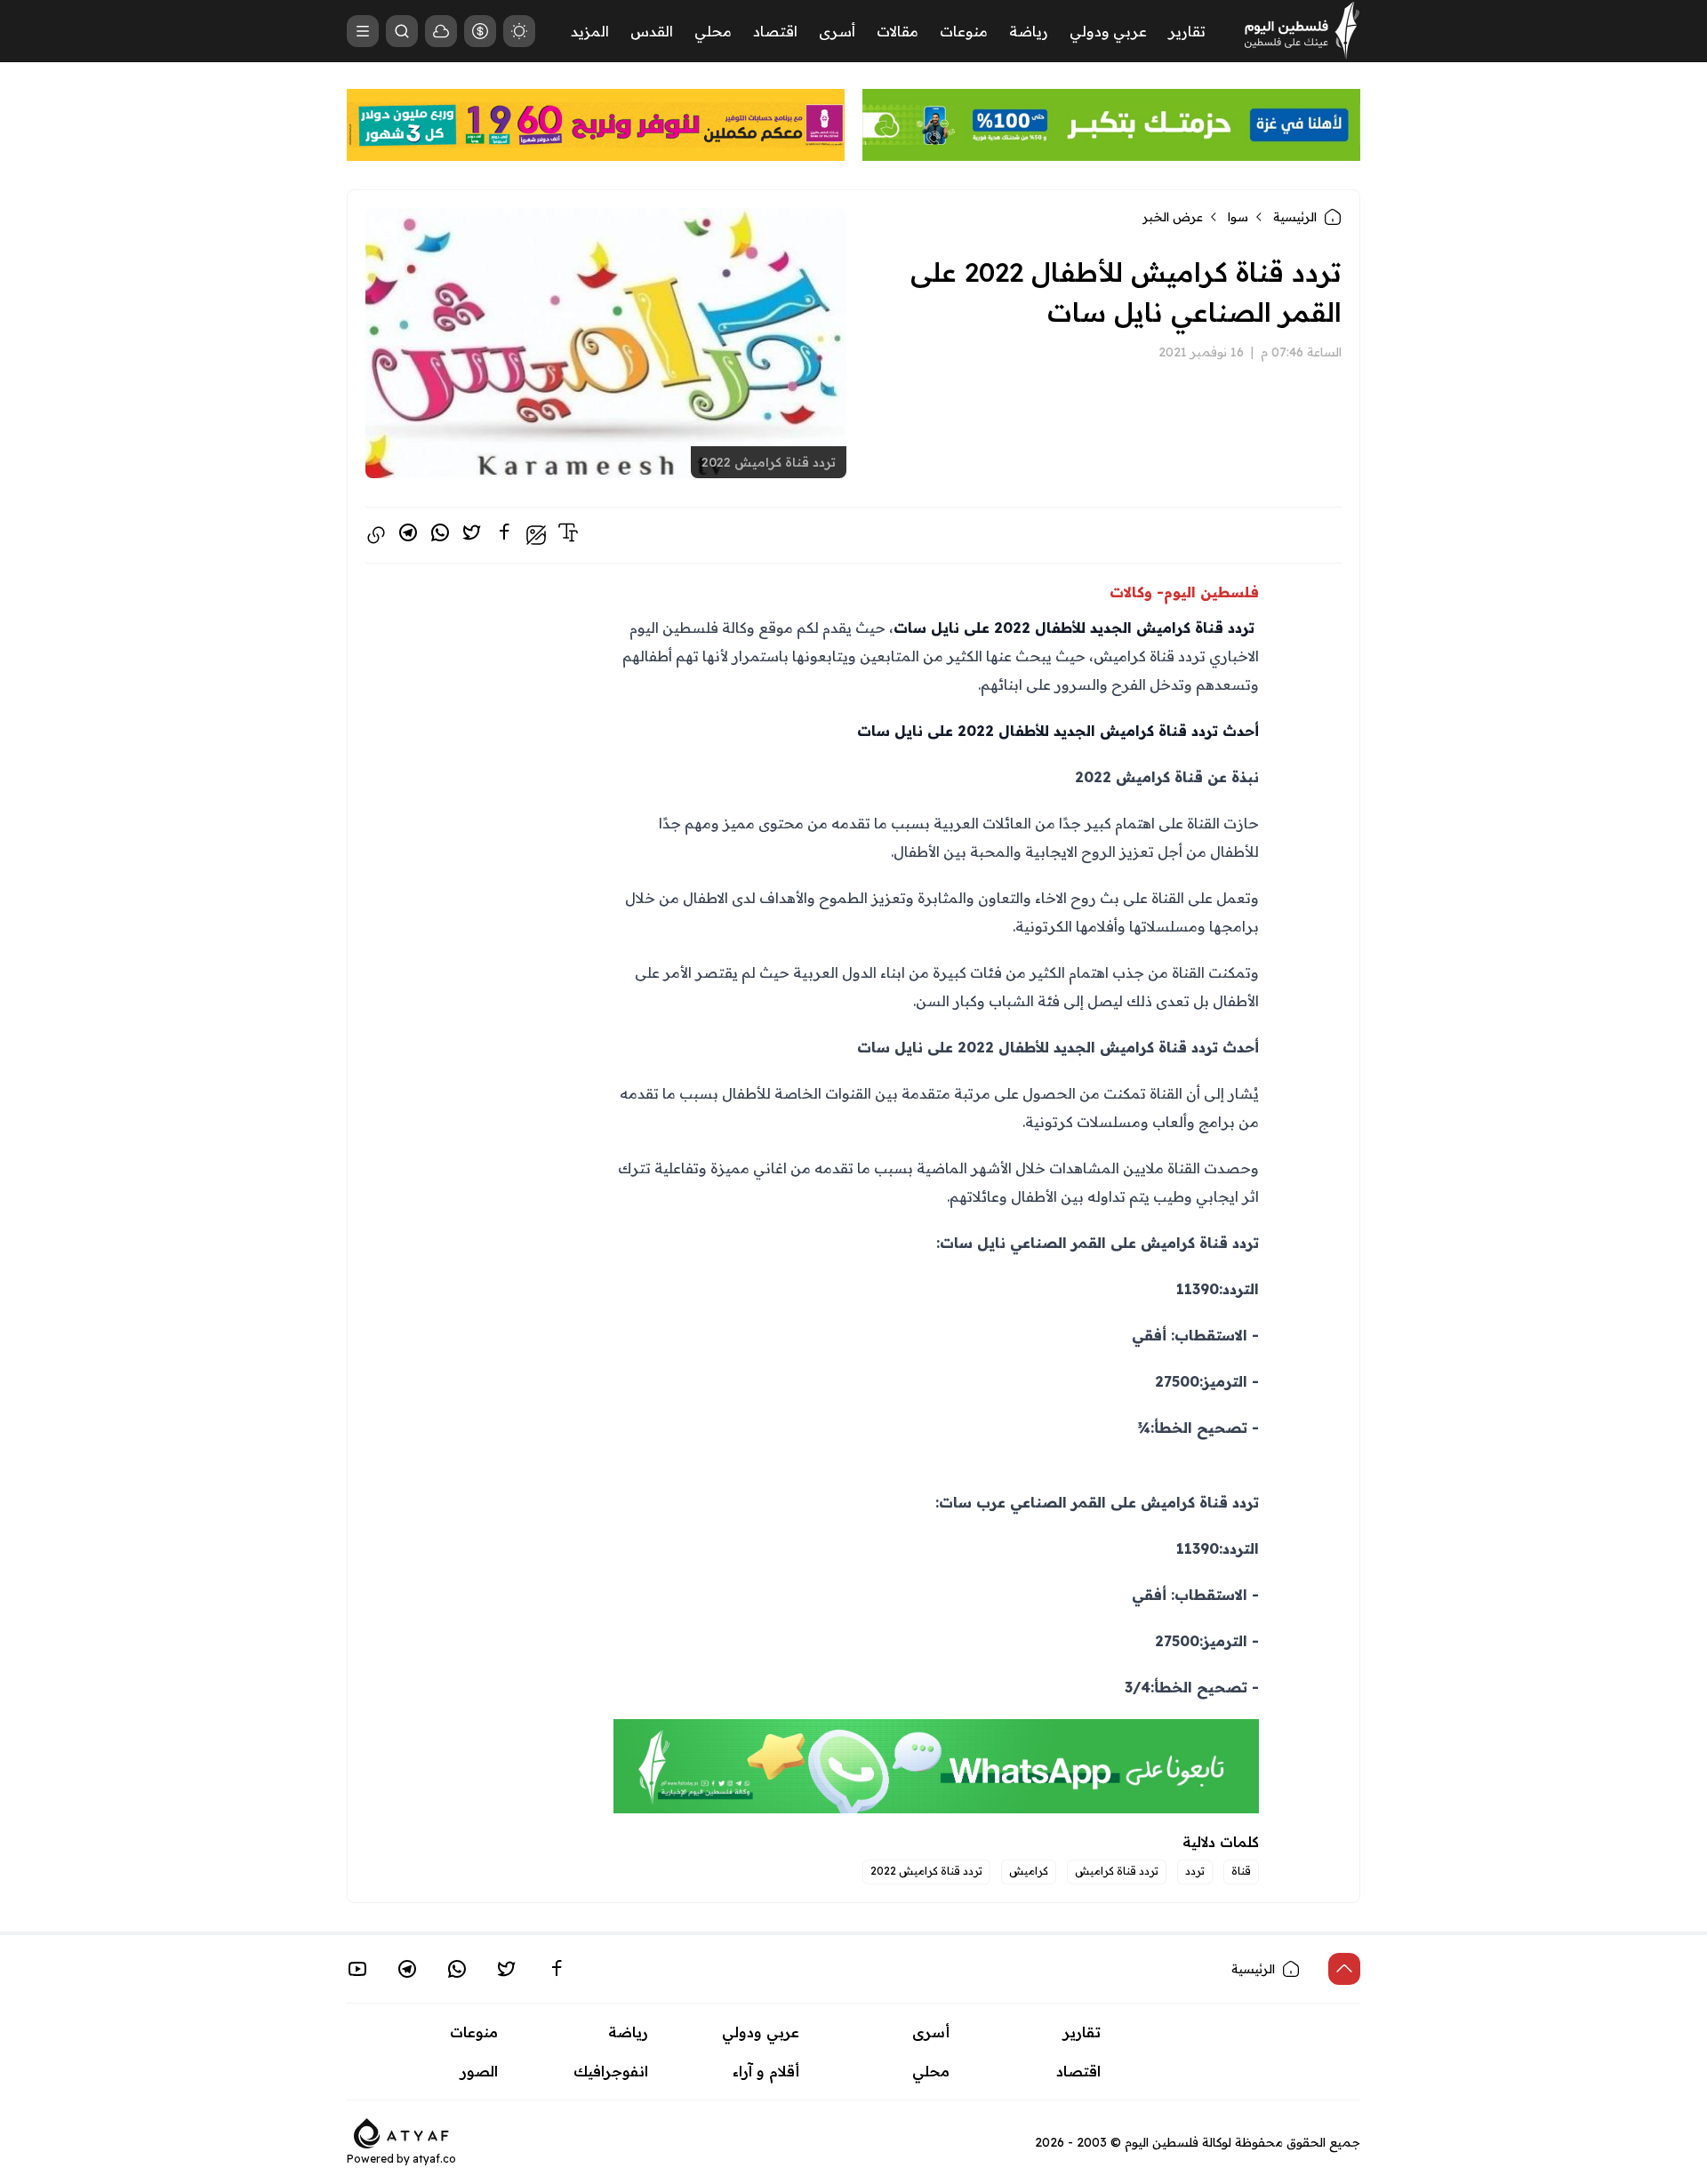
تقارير (1187, 31)
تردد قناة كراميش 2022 (926, 1871)
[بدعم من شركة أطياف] (401, 2132)
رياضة (1029, 31)
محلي (713, 31)
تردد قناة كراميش (1117, 1871)
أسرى (837, 31)
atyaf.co (434, 2159)
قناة (1241, 1871)
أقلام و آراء (766, 2071)
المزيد (590, 31)
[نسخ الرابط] (376, 535)
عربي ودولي (1108, 31)
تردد (1195, 1871)
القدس (652, 31)
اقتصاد (775, 31)
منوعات (964, 31)
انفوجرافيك (611, 2071)
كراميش (1029, 1871)
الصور (479, 2071)
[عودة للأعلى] (1344, 1969)
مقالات (898, 31)
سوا (1238, 217)
